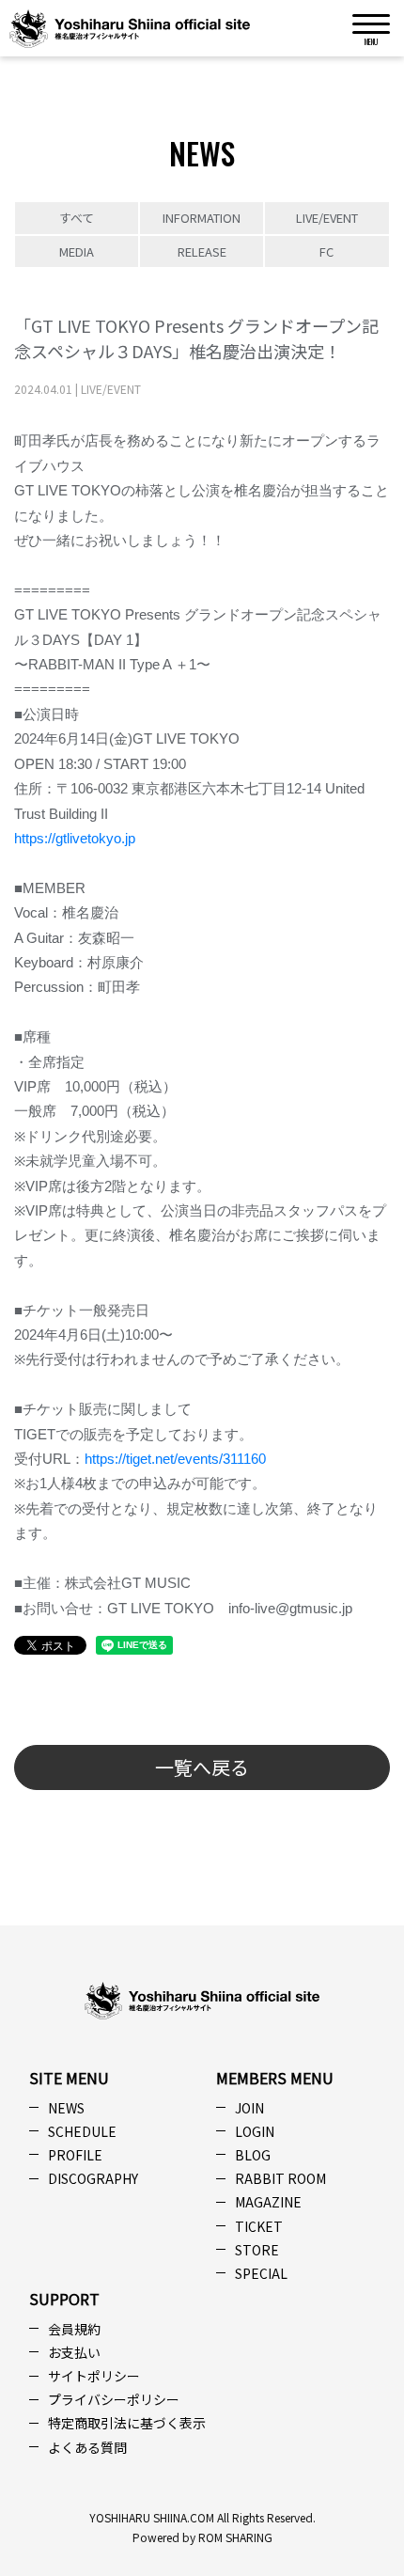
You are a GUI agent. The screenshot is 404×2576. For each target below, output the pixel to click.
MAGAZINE (268, 2202)
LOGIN (255, 2131)
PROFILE (75, 2155)
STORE (257, 2250)
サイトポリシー (94, 2376)
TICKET (259, 2226)
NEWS (66, 2108)
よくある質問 (87, 2447)
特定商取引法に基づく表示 (127, 2423)
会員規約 (74, 2329)
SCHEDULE (82, 2131)
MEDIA (77, 251)
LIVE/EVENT (327, 218)
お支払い (74, 2352)
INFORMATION (202, 218)
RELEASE (202, 251)
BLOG (253, 2155)
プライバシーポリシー (114, 2399)
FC (326, 251)
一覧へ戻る (202, 1767)
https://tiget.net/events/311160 (175, 1459)
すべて (77, 218)
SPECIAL (261, 2273)
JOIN (249, 2108)
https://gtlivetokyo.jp (75, 839)
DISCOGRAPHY (93, 2178)
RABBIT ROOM (280, 2178)
